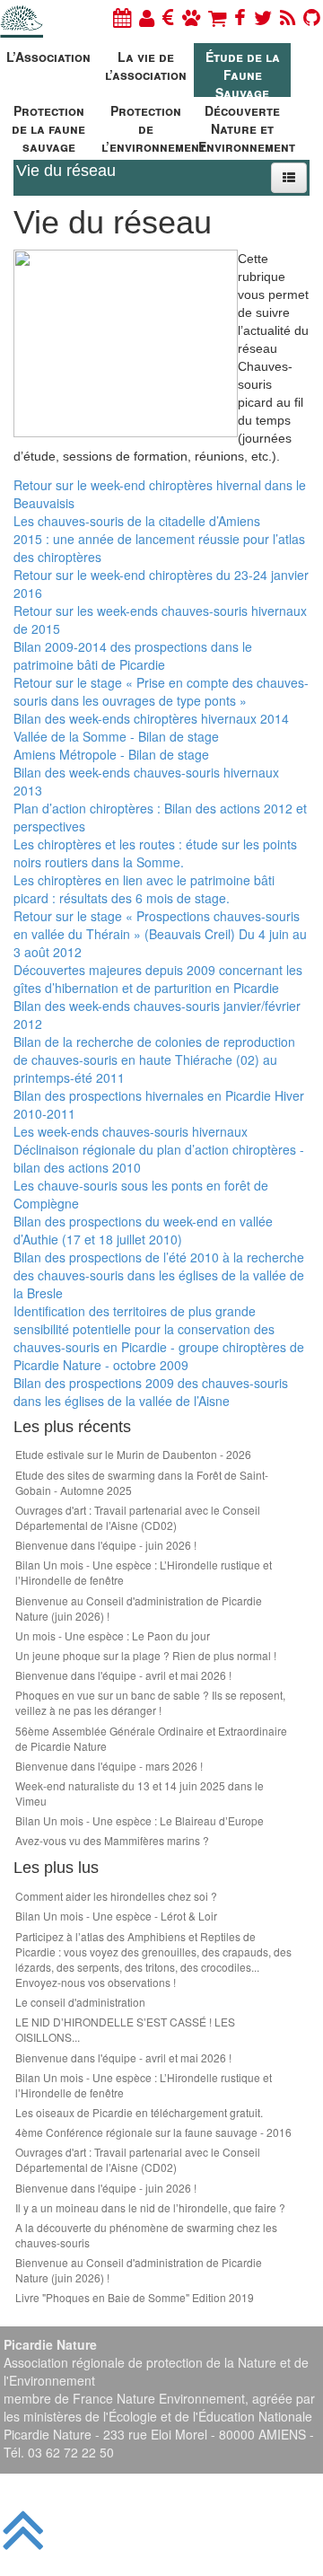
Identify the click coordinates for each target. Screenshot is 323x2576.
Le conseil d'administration (80, 2002)
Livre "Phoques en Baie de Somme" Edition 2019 (135, 2297)
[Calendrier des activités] (122, 17)
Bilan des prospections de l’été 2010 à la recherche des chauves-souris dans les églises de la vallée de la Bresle (159, 1275)
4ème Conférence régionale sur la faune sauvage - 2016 (153, 2132)
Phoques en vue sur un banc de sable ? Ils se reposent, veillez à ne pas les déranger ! (150, 1702)
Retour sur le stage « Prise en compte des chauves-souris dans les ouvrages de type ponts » (161, 691)
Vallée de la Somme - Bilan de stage (116, 736)
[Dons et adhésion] (168, 17)
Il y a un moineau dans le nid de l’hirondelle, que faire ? (150, 2207)
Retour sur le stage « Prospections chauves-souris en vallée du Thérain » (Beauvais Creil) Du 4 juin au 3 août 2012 (160, 934)
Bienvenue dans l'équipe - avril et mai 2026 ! (123, 1675)
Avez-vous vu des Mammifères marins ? (112, 1840)
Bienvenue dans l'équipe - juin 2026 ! (106, 1545)
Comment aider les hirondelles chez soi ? (116, 1896)
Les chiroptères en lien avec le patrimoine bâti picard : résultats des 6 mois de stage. (144, 889)
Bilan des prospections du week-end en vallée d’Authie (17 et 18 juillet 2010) (143, 1230)
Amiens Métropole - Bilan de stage (111, 754)
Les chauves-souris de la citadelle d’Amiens (137, 521)
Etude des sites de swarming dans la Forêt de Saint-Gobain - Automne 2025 (142, 1482)
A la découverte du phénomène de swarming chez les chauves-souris (146, 2235)
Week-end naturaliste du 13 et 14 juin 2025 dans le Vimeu (140, 1793)
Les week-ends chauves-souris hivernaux (131, 1131)
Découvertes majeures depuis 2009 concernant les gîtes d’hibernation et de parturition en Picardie (158, 979)
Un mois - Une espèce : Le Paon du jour (113, 1635)
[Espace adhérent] (147, 17)
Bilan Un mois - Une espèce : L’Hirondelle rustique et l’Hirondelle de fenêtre (144, 1572)
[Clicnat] (191, 17)
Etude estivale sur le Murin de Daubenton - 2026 (133, 1454)
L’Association (48, 57)
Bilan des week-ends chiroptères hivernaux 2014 (151, 718)
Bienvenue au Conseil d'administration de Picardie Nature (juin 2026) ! (139, 1608)
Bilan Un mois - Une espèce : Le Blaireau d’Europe (140, 1820)
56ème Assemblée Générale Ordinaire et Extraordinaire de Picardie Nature (151, 1738)
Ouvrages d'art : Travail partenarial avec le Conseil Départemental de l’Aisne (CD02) (138, 1517)
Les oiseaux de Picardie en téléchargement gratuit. (139, 2112)
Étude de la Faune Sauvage (243, 72)
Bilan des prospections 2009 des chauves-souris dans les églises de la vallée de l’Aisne (151, 1392)
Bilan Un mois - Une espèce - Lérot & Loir (116, 1916)
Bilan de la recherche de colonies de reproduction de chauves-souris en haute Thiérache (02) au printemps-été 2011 (154, 1059)
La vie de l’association (146, 66)
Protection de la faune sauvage (48, 126)
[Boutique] (217, 17)
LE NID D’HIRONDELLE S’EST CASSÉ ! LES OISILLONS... (125, 2029)
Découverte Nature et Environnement (244, 126)
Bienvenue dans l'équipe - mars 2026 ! (109, 1766)
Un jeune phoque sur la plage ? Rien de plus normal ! (146, 1655)
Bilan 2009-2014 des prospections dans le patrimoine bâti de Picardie (133, 655)
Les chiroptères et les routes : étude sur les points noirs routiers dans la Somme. (155, 853)
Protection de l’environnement (148, 126)
